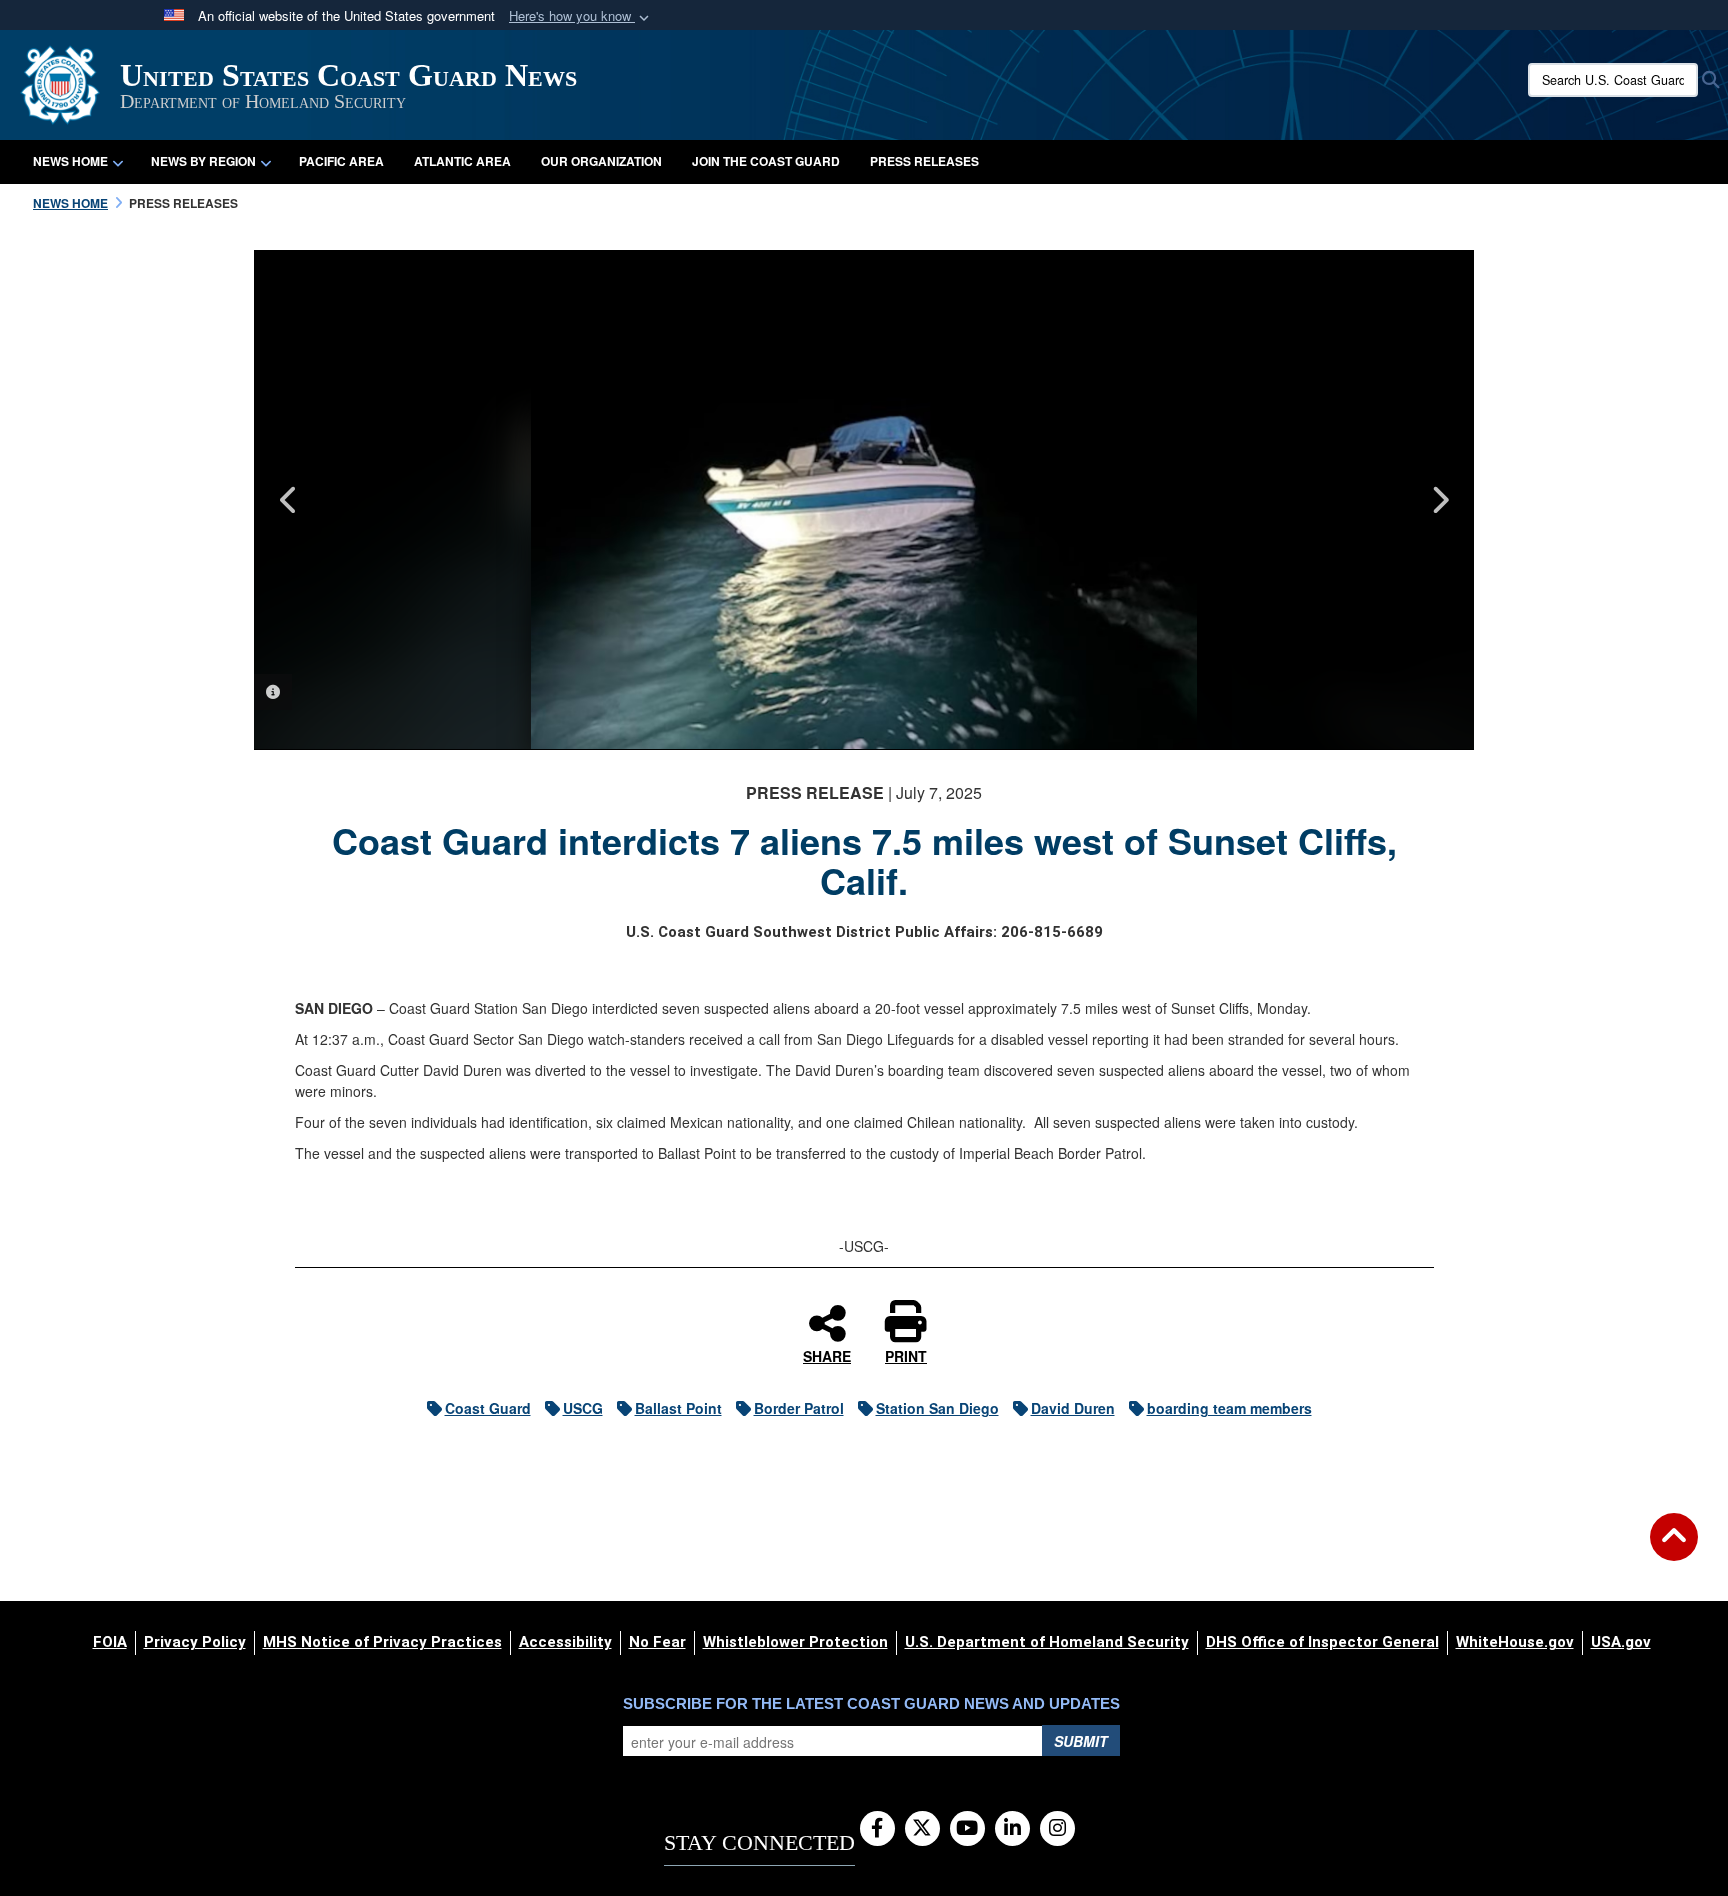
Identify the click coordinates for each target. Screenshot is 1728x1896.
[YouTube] (967, 1829)
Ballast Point (678, 1408)
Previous (289, 500)
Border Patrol (799, 1408)
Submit (1081, 1741)
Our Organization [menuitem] (601, 161)
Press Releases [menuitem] (924, 161)
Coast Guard (488, 1408)
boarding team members (1229, 1408)
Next (1439, 500)
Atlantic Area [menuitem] (462, 161)
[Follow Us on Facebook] (877, 1829)
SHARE (827, 1355)
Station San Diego (937, 1408)
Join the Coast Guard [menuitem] (766, 161)
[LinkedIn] (1012, 1829)
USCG (583, 1408)
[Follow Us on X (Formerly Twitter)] (922, 1829)
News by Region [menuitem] (203, 161)
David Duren (1073, 1408)
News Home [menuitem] (70, 161)
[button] (581, 16)
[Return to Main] (1674, 1549)
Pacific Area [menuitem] (341, 161)
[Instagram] (1057, 1829)
